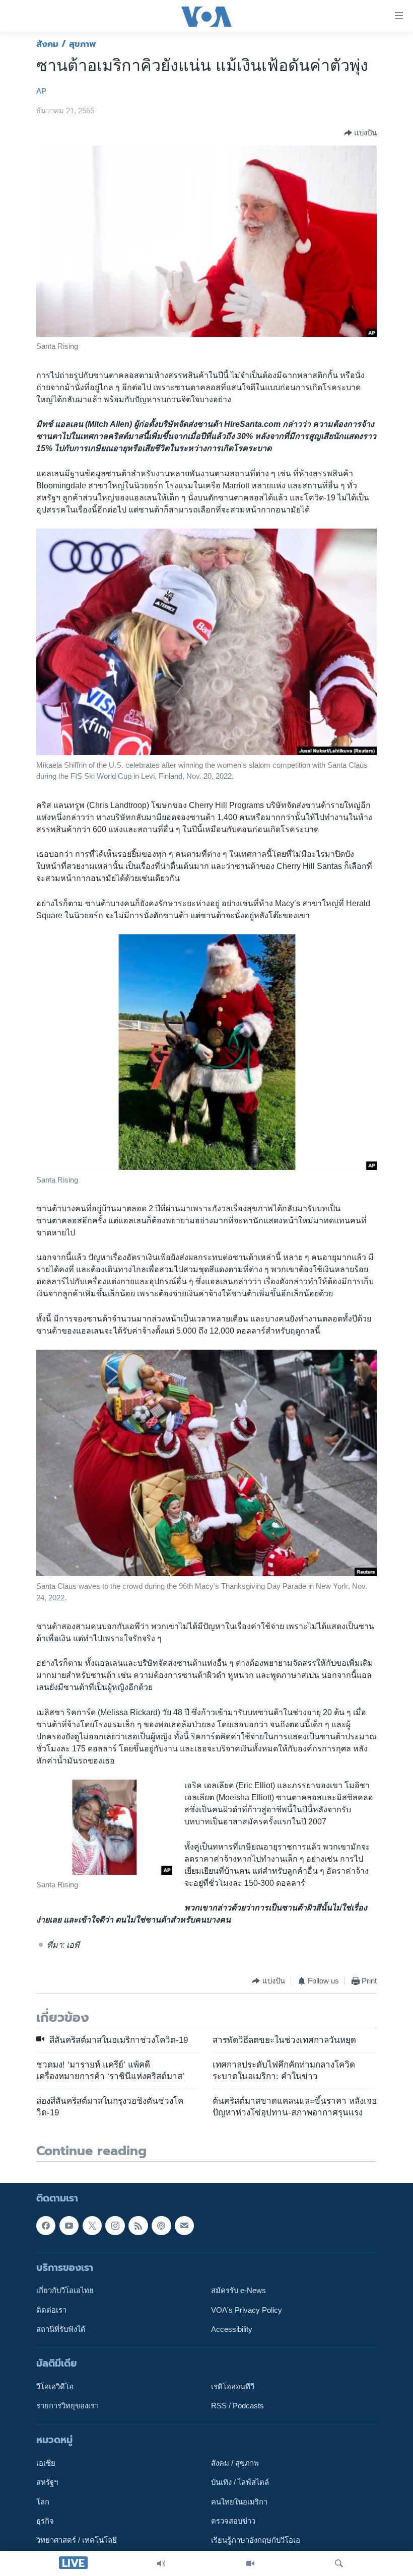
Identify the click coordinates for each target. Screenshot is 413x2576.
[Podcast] (161, 2225)
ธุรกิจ (45, 2521)
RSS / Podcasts (237, 2406)
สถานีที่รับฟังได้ (61, 2329)
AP (41, 91)
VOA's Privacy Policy (247, 2310)
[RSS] (138, 2225)
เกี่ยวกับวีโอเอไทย (65, 2291)
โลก (43, 2502)
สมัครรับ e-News (238, 2291)
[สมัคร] (184, 2225)
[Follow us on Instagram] (115, 2225)
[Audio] (161, 2563)
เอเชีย (46, 2463)
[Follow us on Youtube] (69, 2225)
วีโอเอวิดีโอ (55, 2387)
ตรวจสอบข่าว (233, 2521)
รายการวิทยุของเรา (67, 2406)
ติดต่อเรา (51, 2310)
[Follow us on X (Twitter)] (92, 2225)
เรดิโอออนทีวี (233, 2387)
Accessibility (232, 2329)
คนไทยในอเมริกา (239, 2502)
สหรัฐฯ (47, 2482)
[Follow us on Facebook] (46, 2225)
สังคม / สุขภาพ (66, 44)
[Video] (250, 2563)
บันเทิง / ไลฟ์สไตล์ (240, 2482)
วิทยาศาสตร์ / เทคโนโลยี (77, 2540)
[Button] (360, 133)
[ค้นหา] (339, 2563)
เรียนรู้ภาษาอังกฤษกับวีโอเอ (256, 2540)
